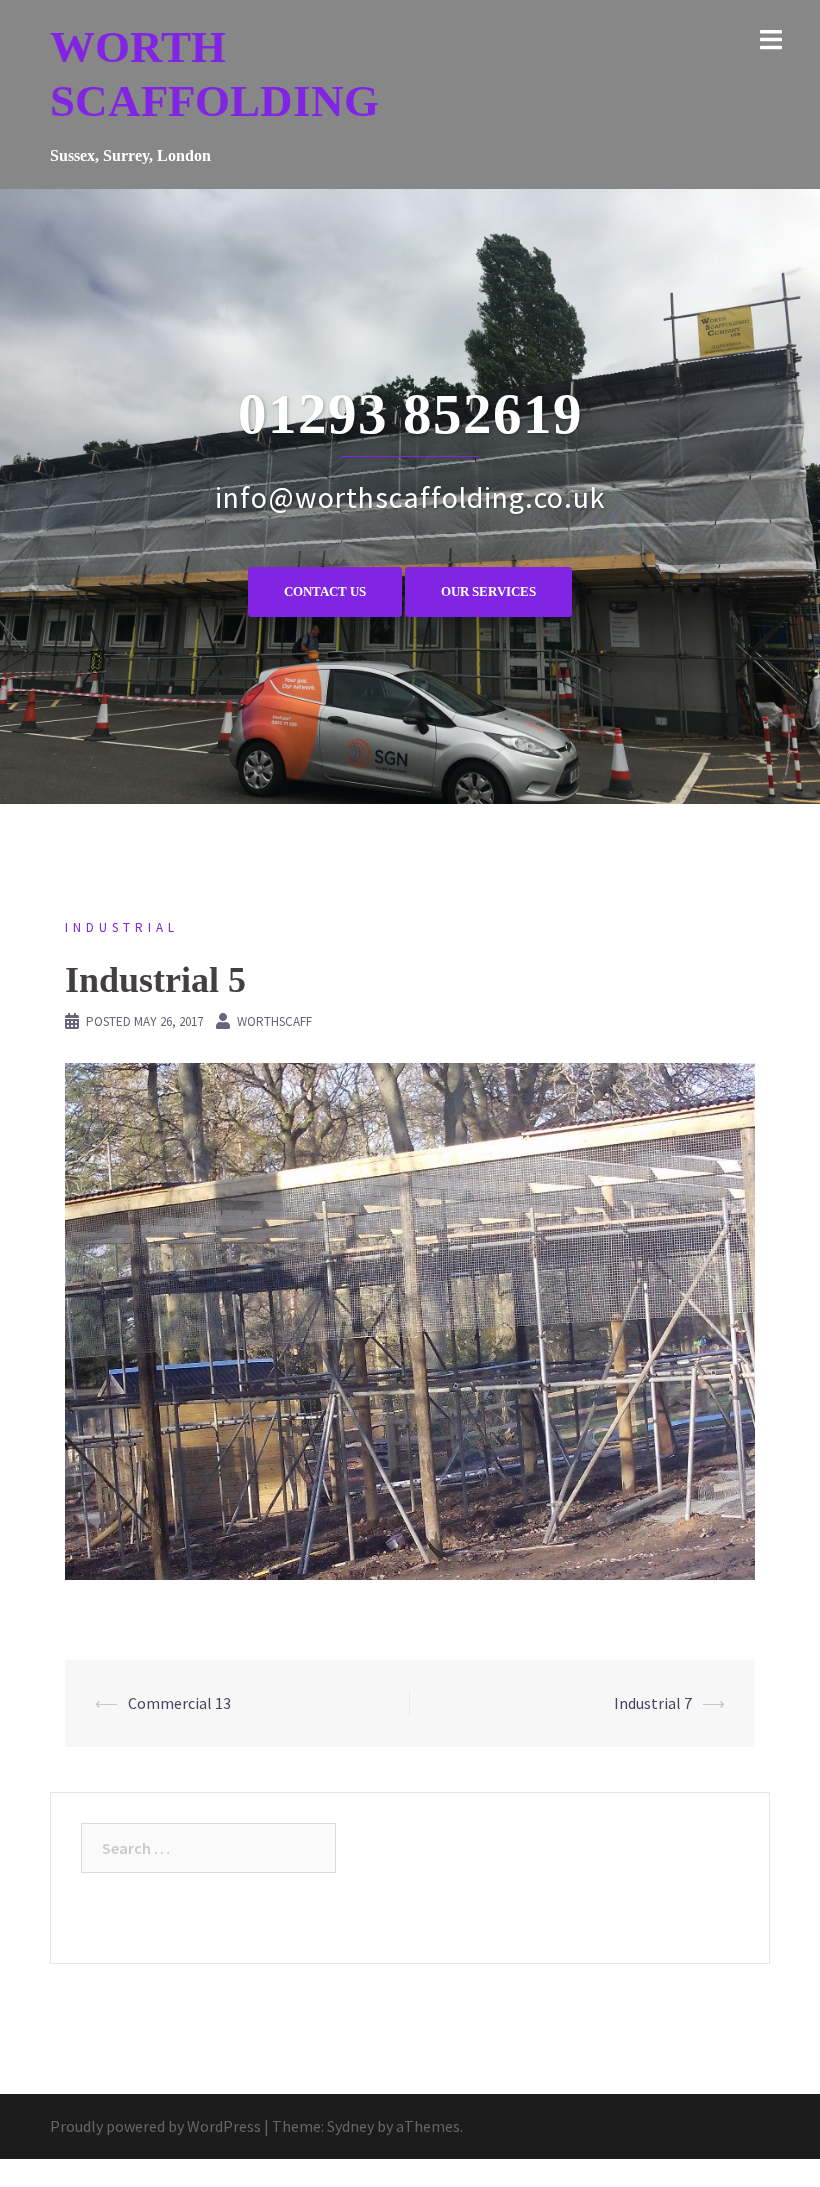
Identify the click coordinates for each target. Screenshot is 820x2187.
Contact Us (325, 591)
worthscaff (274, 1021)
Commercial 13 (179, 1703)
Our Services (488, 591)
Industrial (122, 927)
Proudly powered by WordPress (155, 2126)
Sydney (350, 2126)
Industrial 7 (653, 1703)
